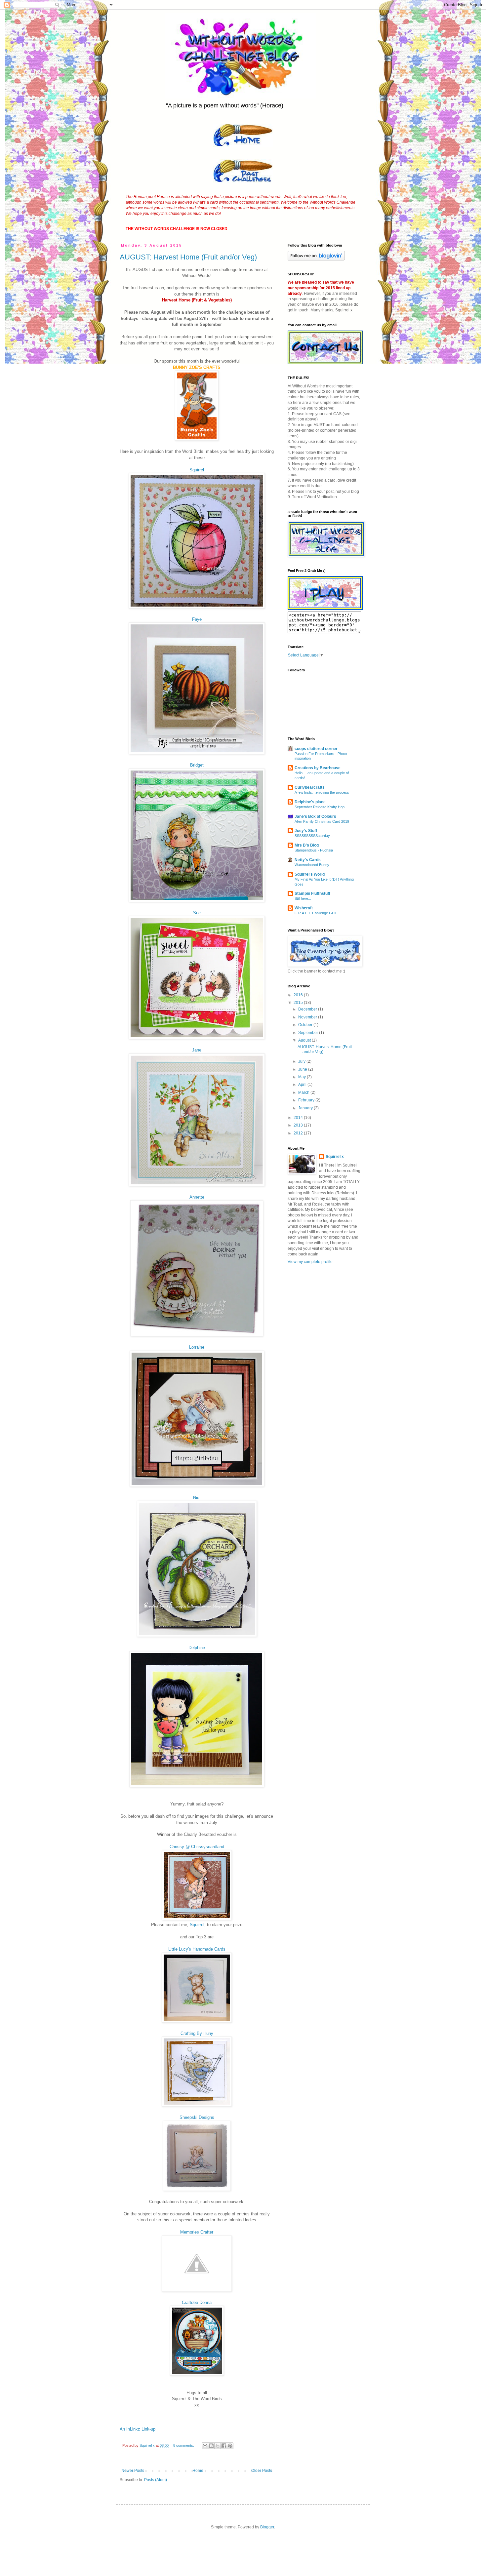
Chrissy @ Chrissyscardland (197, 1847)
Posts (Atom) (156, 2480)
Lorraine (197, 1347)
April (303, 1085)
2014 (299, 1118)
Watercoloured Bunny (312, 865)
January (306, 1108)
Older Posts (262, 2471)
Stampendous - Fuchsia (314, 850)
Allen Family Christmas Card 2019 (322, 821)
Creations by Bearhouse (318, 768)
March (304, 1092)
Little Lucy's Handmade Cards (197, 1949)
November (308, 1017)
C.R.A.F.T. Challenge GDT (316, 913)
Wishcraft (304, 908)
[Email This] (205, 2446)
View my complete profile (310, 1262)
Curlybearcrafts (310, 787)
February (307, 1100)
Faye (197, 619)
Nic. (197, 1498)
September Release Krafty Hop (320, 807)
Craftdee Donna (197, 2302)
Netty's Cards (308, 860)
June (303, 1069)
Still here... (303, 898)
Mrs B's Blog (307, 845)
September (309, 1033)
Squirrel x (335, 1157)
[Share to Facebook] (224, 2446)
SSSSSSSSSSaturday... (314, 836)
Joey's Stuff (306, 831)
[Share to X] (218, 2446)
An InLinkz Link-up (138, 2429)
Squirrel (197, 470)
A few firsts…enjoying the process (322, 792)
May (303, 1077)
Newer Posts (133, 2471)
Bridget (197, 765)
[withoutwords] (325, 609)
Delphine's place (310, 802)
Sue (197, 913)
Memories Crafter (197, 2232)
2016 (299, 995)
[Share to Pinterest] (230, 2446)
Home (198, 2471)
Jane (197, 1050)
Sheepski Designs (197, 2117)
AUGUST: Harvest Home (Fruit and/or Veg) (188, 257)
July (302, 1061)
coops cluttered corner (316, 749)
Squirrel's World (310, 874)
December (308, 1009)
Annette (197, 1197)
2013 (299, 1125)
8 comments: (184, 2445)
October (306, 1025)
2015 (299, 1003)
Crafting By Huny (197, 2033)
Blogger (267, 2527)
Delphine (197, 1648)
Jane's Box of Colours (315, 816)
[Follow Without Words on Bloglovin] (316, 259)
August (305, 1040)
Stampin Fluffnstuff (312, 893)
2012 (299, 1133)
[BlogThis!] (211, 2446)
